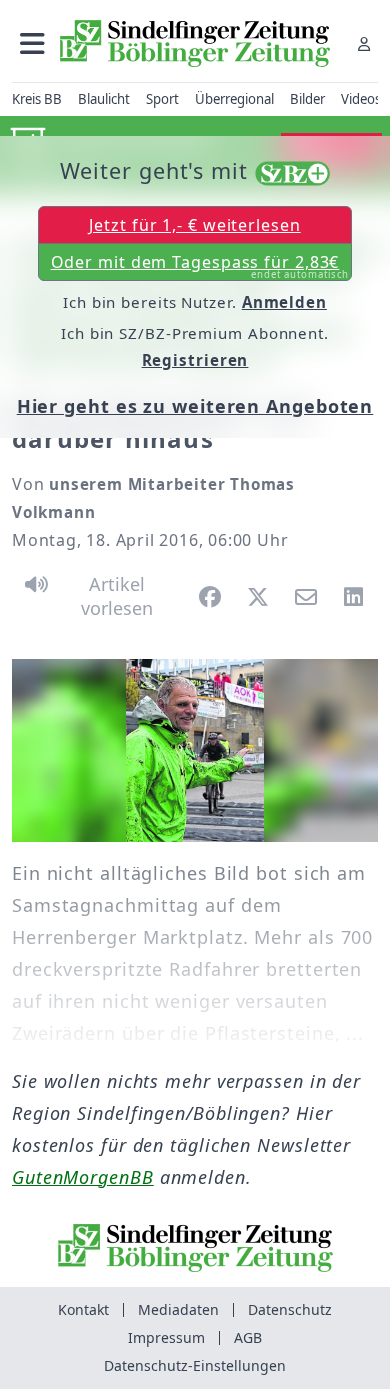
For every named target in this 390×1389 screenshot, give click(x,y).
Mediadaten (178, 1309)
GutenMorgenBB (83, 1177)
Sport (162, 99)
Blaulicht (104, 99)
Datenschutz (290, 1309)
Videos (361, 99)
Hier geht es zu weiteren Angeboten (195, 406)
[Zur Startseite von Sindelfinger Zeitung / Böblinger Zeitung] (195, 43)
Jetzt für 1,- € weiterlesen (194, 225)
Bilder (307, 99)
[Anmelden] (364, 43)
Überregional (234, 99)
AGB (248, 1337)
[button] (32, 43)
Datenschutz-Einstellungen (195, 1365)
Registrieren (195, 360)
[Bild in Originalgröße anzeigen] (195, 750)
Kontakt (83, 1309)
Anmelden (284, 302)
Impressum (166, 1337)
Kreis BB (37, 99)
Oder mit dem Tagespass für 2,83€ (200, 266)
